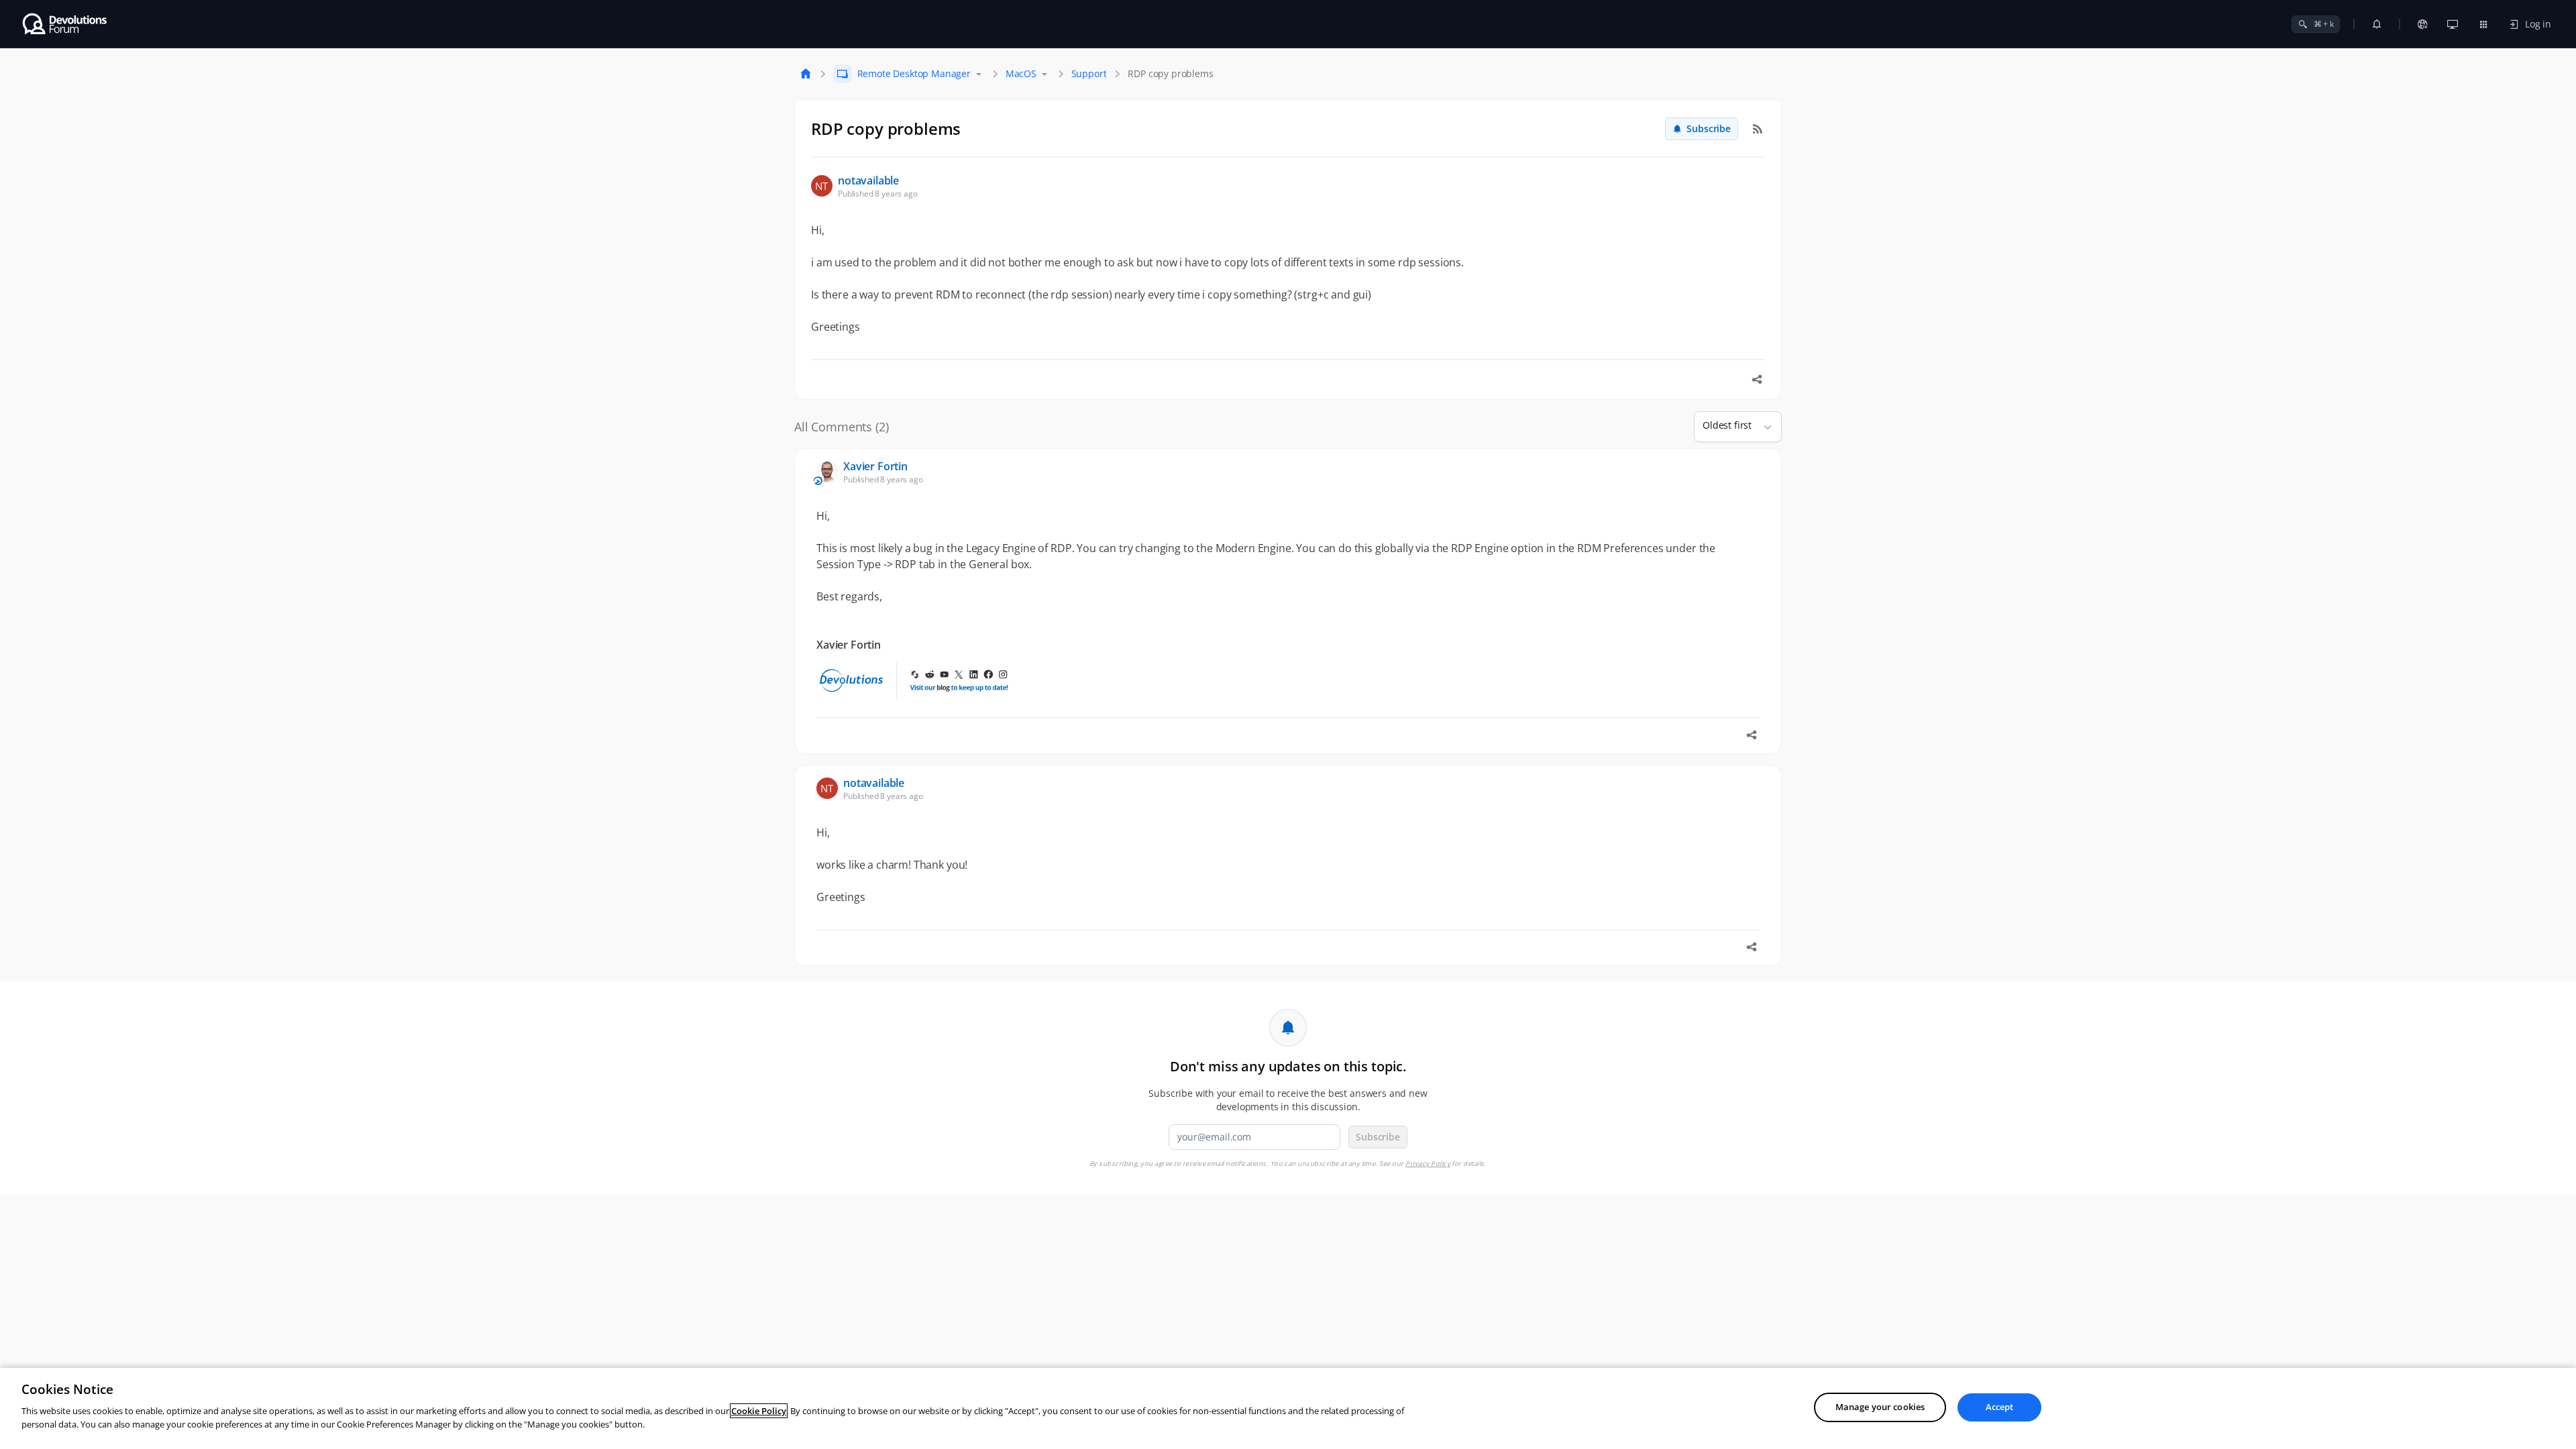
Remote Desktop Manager (914, 73)
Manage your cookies (1880, 1407)
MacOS (1021, 73)
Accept (2000, 1407)
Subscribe (1709, 128)
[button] (1762, 427)
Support (1089, 73)
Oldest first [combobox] (1727, 425)
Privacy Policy (1428, 1164)
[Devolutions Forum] (65, 24)
